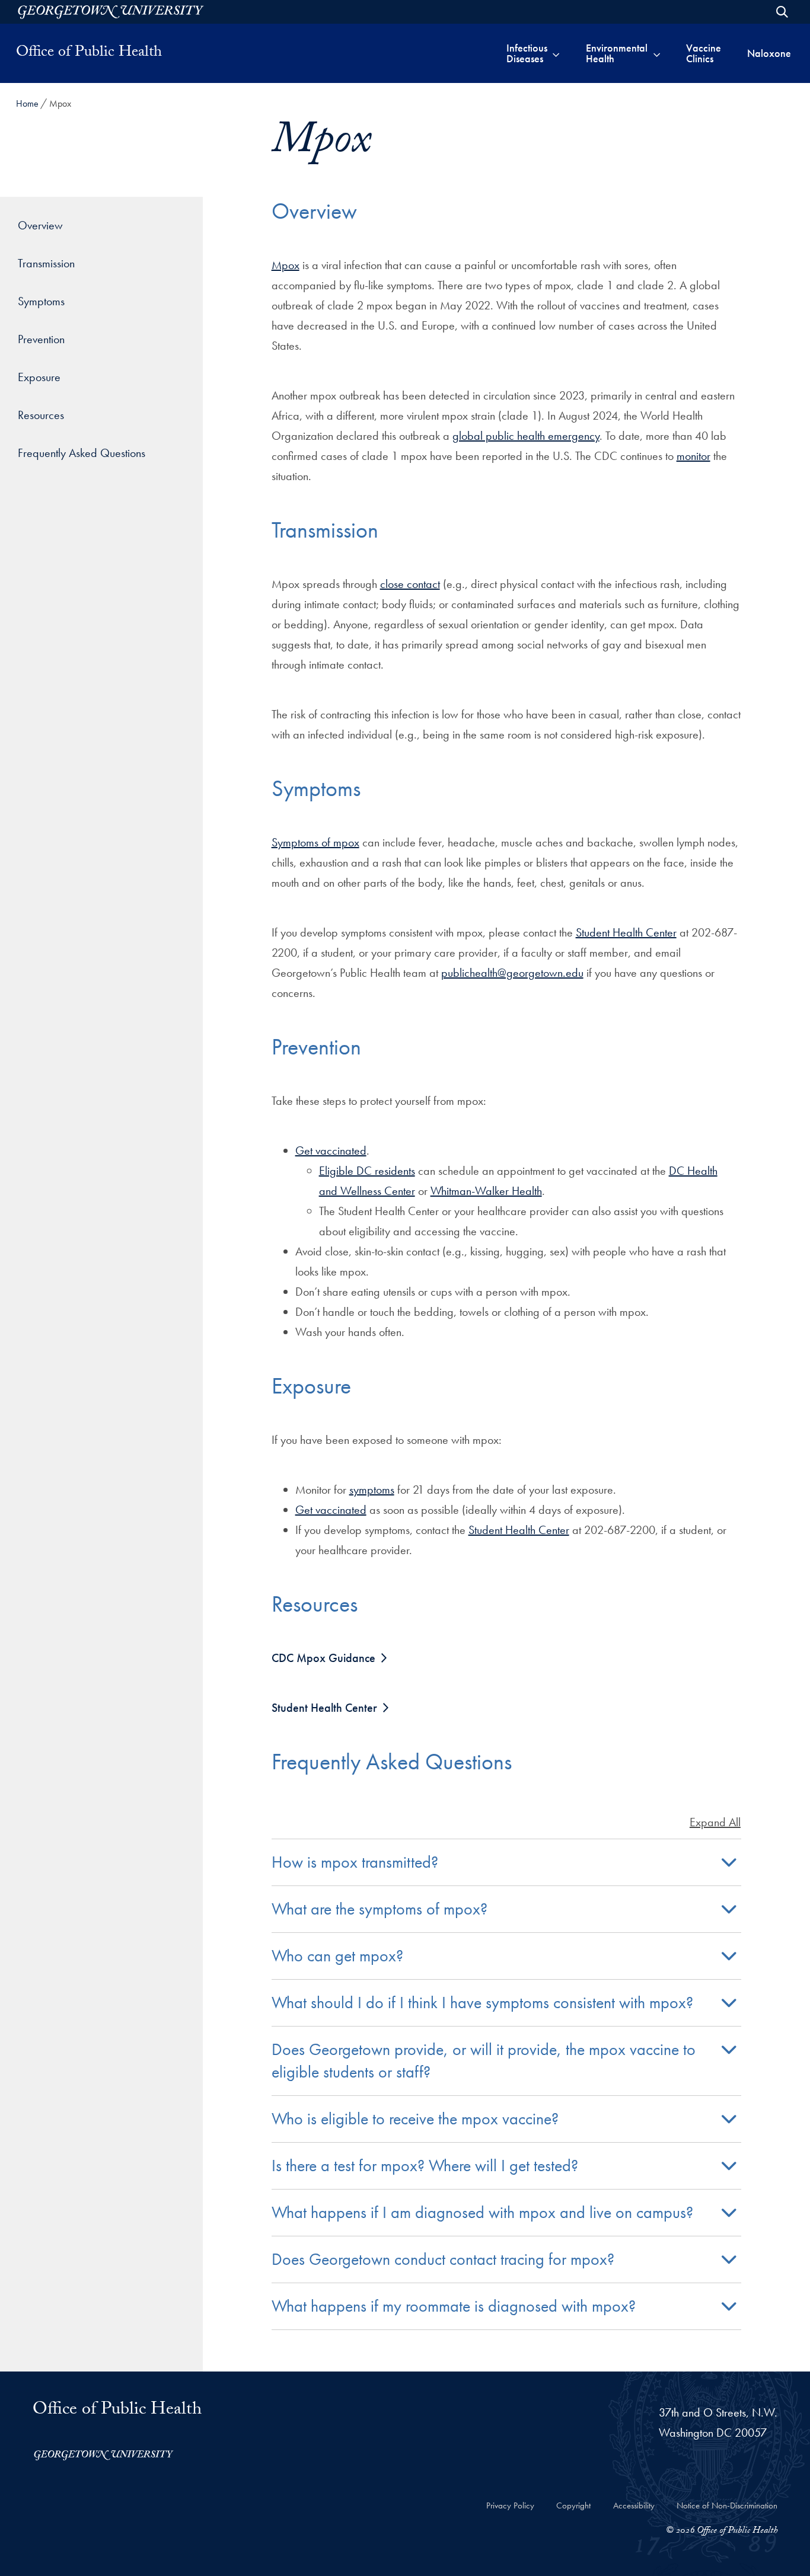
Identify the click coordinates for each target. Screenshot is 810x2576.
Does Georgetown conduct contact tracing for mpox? (443, 2259)
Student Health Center (626, 932)
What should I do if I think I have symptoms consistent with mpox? (482, 2003)
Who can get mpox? (337, 1956)
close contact (410, 584)
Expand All (715, 1822)
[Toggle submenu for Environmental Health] (657, 53)
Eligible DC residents (367, 1171)
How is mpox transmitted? (355, 1862)
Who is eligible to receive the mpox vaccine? (415, 2119)
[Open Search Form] (782, 12)
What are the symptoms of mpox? (380, 1909)
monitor (693, 456)
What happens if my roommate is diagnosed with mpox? (454, 2306)
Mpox (286, 265)
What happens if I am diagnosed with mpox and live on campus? (482, 2212)
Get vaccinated (331, 1150)
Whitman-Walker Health (486, 1191)
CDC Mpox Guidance (323, 1658)
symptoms (372, 1490)
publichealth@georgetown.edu (512, 973)
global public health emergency (526, 436)
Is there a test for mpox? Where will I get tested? (425, 2166)
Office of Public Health (89, 53)
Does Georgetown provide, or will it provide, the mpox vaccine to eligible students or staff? (484, 2061)
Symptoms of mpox (315, 842)
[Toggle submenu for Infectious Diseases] (556, 53)
